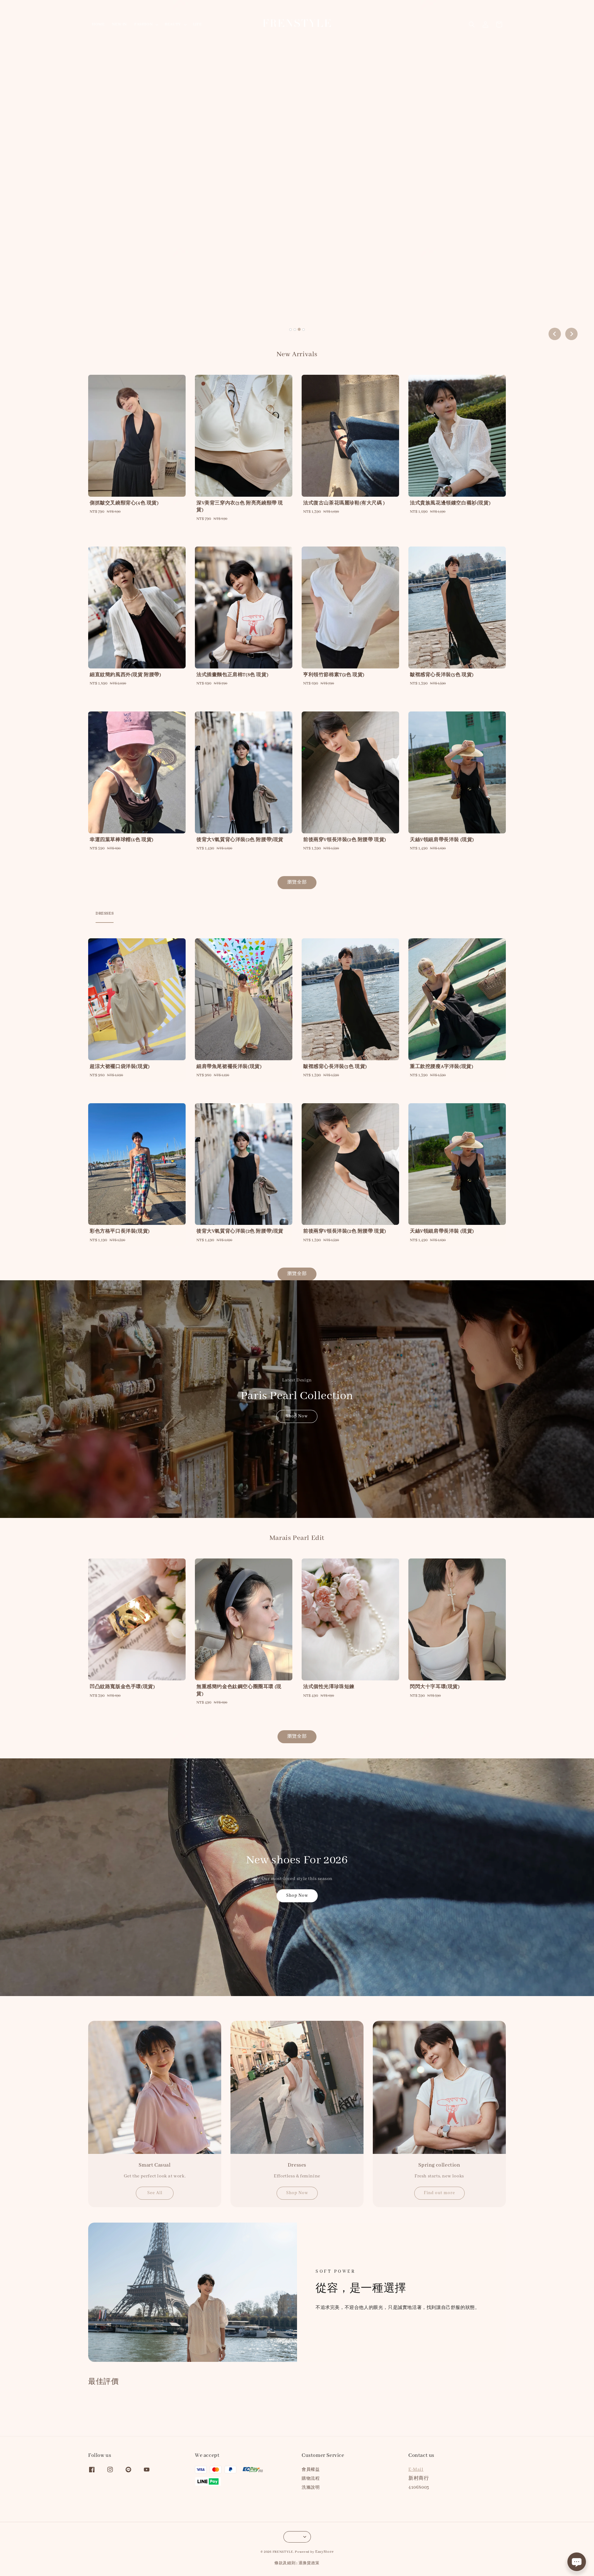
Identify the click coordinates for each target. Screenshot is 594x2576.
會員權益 (311, 2470)
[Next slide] (571, 334)
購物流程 (311, 2479)
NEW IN (119, 24)
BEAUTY (173, 24)
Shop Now (297, 1416)
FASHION (143, 24)
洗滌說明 (311, 2488)
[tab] (291, 329)
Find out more (439, 2193)
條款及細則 (285, 2563)
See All (155, 2193)
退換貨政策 (309, 2563)
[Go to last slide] (555, 334)
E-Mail (416, 2470)
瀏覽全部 (297, 882)
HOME (98, 24)
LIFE (197, 24)
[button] (472, 24)
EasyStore (324, 2552)
